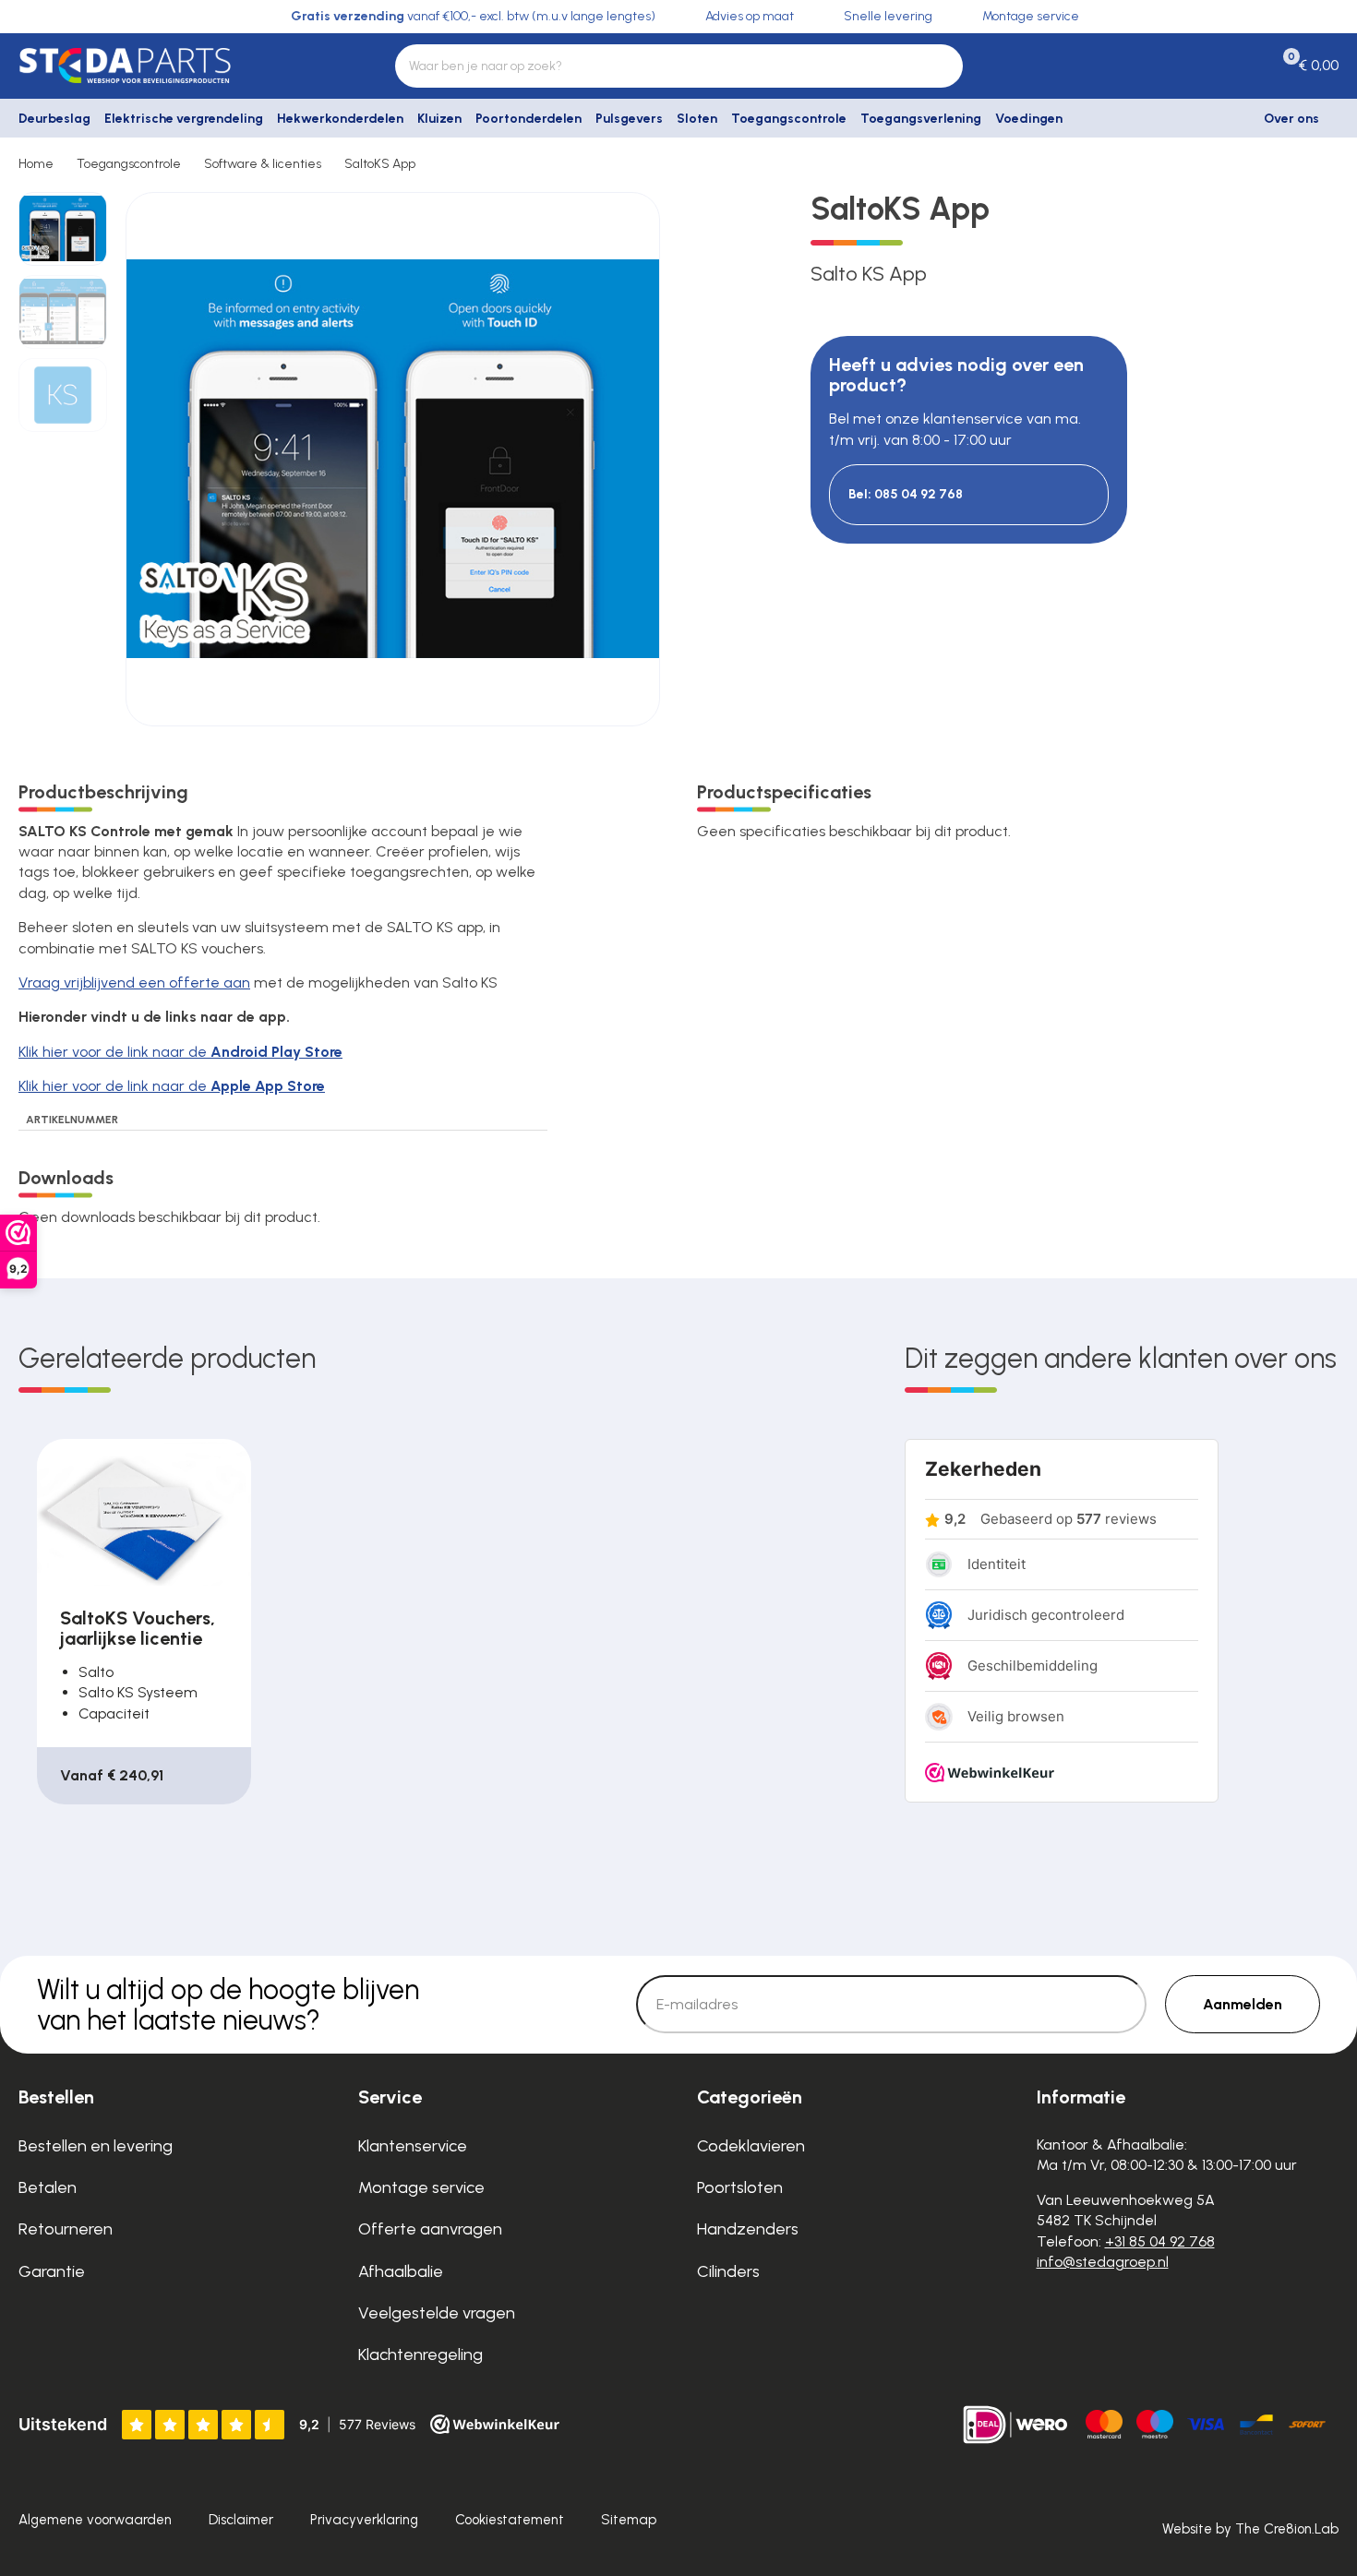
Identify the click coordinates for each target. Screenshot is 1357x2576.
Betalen (48, 2187)
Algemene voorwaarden (95, 2520)
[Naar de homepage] (170, 66)
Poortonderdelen (528, 119)
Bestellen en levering (96, 2146)
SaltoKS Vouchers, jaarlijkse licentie (138, 1628)
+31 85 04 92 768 (1160, 2241)
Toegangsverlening (921, 119)
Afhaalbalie (401, 2271)
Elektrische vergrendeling (184, 119)
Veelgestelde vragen (437, 2313)
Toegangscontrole (789, 119)
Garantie (52, 2271)
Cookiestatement (510, 2520)
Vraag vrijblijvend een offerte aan (134, 982)
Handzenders (748, 2229)
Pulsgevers (629, 119)
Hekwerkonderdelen (340, 119)
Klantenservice (413, 2146)
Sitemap (629, 2520)
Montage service (421, 2187)
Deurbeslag (54, 119)
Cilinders (728, 2271)
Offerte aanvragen (430, 2229)
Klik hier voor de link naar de (180, 1052)
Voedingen (1029, 119)
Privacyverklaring (364, 2520)
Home (36, 164)
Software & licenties (263, 164)
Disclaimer (241, 2520)
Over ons (1291, 119)
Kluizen (439, 119)
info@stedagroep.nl (1103, 2262)
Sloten (697, 119)
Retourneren (66, 2229)
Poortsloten (740, 2187)
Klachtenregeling (420, 2354)
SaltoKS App (380, 164)
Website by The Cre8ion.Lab (1250, 2529)
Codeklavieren (751, 2146)
